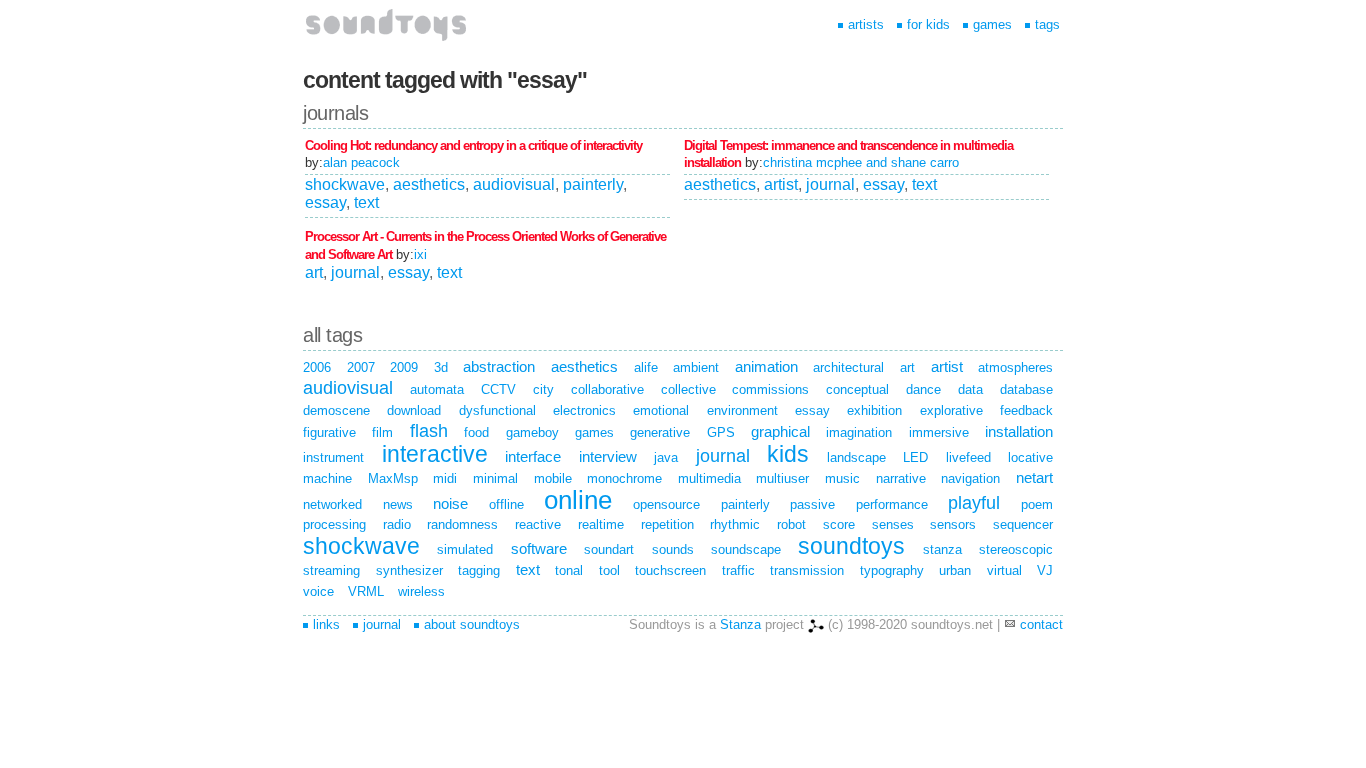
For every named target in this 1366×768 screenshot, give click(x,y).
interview (608, 456)
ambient (696, 367)
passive (812, 504)
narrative (901, 478)
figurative (329, 432)
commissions (770, 389)
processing (334, 524)
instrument (333, 457)
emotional (661, 410)
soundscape (746, 549)
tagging (479, 570)
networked (332, 504)
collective (688, 389)
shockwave (345, 184)
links (326, 624)
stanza (942, 549)
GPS (721, 432)
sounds (673, 549)
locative (1030, 457)
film (382, 432)
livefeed (968, 457)
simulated (465, 549)
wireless (421, 591)
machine (327, 478)
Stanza (740, 624)
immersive (939, 432)
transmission (807, 570)
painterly (593, 184)
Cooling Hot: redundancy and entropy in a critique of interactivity (473, 145)
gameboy (532, 432)
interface (533, 456)
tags (1047, 24)
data (970, 389)
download (414, 410)
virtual (1004, 570)
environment (742, 410)
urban (955, 570)
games (992, 24)
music (842, 478)
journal (830, 184)
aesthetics (429, 184)
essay (325, 202)
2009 (404, 367)
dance (923, 389)
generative (660, 432)
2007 (361, 367)
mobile (553, 478)
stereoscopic (1016, 549)
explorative (951, 410)
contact (1041, 624)
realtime (601, 524)
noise (450, 503)
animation (766, 366)
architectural (848, 367)
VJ (1045, 570)
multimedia (709, 478)
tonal (569, 570)
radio (397, 524)
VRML (366, 591)
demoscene (336, 410)
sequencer (1023, 524)
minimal (495, 478)
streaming (331, 570)
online (578, 500)
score (839, 524)
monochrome (624, 478)
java (666, 457)
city (543, 389)
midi (445, 478)
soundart (609, 549)
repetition (667, 524)
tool (609, 570)
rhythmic (735, 524)
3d (441, 367)
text (366, 202)
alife (646, 367)
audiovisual (514, 184)
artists (866, 24)
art (314, 272)
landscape (856, 457)
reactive (538, 524)
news (398, 504)
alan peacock (361, 162)
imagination (859, 432)
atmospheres (1015, 367)
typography (892, 570)
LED (915, 457)
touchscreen (670, 570)
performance (892, 504)
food (476, 432)
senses (893, 524)
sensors (953, 524)
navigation (970, 478)
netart (1034, 477)
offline (506, 504)
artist (781, 184)
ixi (420, 254)
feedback (1026, 410)
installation (1019, 431)
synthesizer (409, 570)
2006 (317, 367)
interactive (435, 454)
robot (791, 524)
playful (974, 503)
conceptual (857, 389)
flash (429, 431)
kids (788, 454)
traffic (738, 570)
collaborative (607, 389)
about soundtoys (472, 624)
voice (318, 591)
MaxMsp (393, 478)
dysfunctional (497, 410)
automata (437, 389)
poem (1037, 504)
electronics (584, 410)
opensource (666, 504)
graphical (780, 431)
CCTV (498, 389)
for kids (928, 24)
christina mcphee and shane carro (861, 162)
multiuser (782, 478)
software (539, 548)
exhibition (874, 410)
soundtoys (851, 546)
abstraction (499, 366)
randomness (462, 524)
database (1026, 389)
